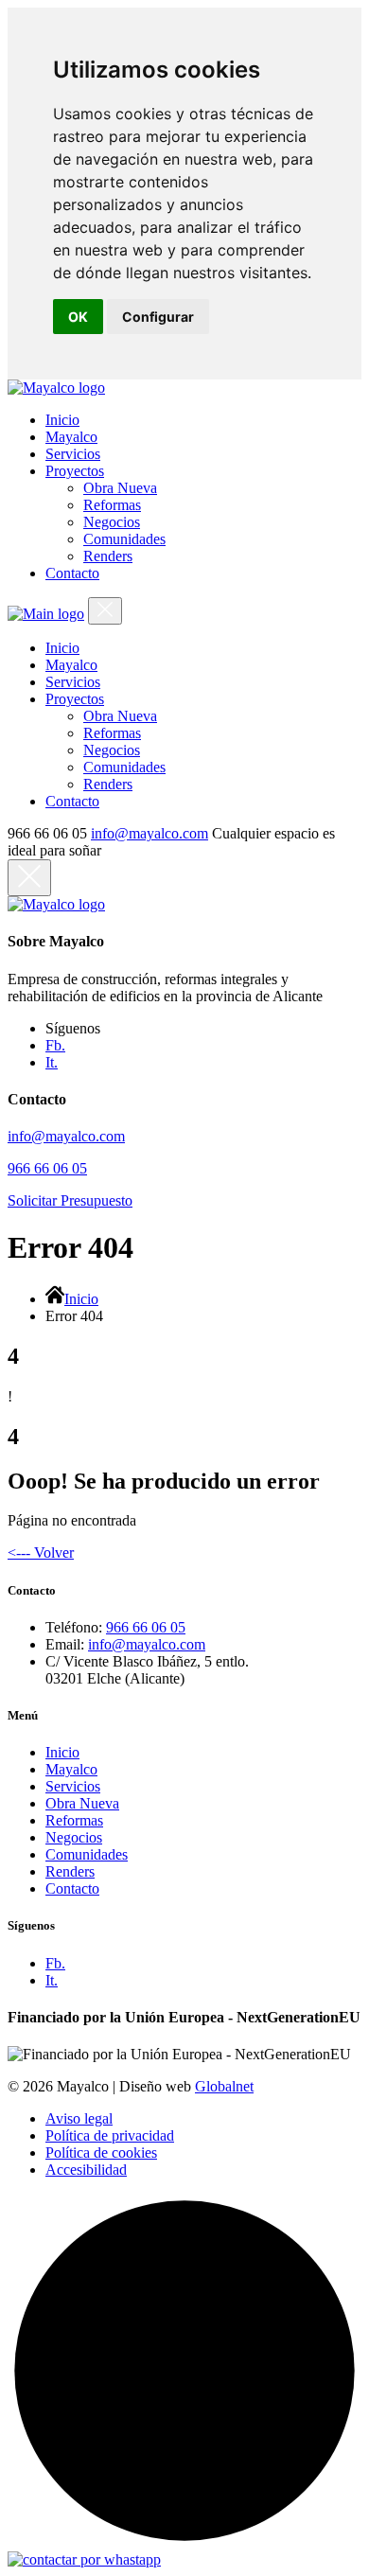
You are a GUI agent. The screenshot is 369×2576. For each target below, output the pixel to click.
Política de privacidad (110, 2135)
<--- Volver (41, 1553)
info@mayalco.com (149, 833)
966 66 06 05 (47, 1168)
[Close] (105, 611)
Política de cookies (101, 2153)
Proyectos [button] (75, 471)
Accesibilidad (86, 2170)
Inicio (81, 1299)
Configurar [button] (158, 317)
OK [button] (78, 317)
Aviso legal (79, 2118)
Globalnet (224, 2086)
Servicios (73, 1786)
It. (52, 1062)
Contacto (72, 1888)
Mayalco (71, 1769)
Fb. (55, 1045)
